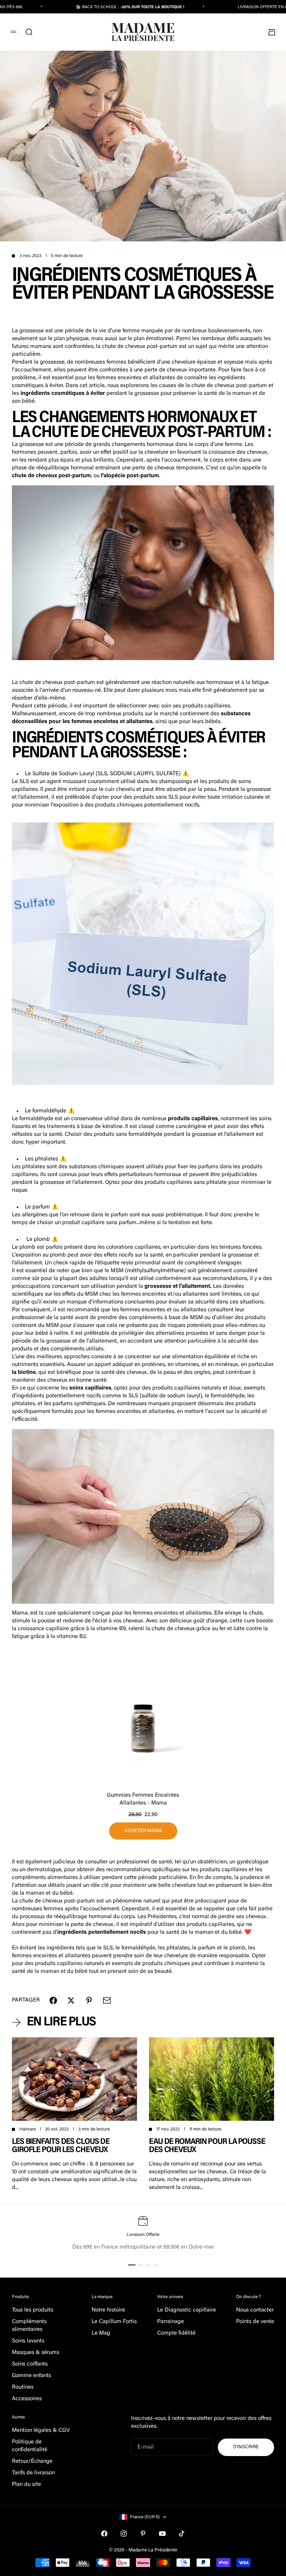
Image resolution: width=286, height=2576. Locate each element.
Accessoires (27, 2399)
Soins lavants (28, 2341)
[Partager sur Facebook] (53, 2000)
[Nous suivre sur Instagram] (124, 2534)
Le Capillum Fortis (114, 2322)
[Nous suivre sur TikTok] (182, 2534)
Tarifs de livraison (33, 2473)
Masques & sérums (36, 2353)
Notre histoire (108, 2310)
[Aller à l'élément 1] (132, 2265)
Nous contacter (255, 2310)
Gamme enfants (31, 2376)
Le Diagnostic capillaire (187, 2310)
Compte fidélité (176, 2333)
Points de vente (255, 2322)
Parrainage (171, 2322)
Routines (23, 2387)
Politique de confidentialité (30, 2446)
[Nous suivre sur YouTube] (162, 2534)
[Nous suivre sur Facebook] (104, 2534)
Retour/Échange (32, 2461)
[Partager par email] (107, 2000)
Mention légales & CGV (41, 2431)
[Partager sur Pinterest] (89, 2000)
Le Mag (101, 2333)
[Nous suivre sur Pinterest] (143, 2534)
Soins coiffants (30, 2364)
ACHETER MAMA (143, 1831)
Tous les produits (33, 2310)
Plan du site (26, 2485)
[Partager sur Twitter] (71, 2000)
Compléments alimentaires (29, 2326)
